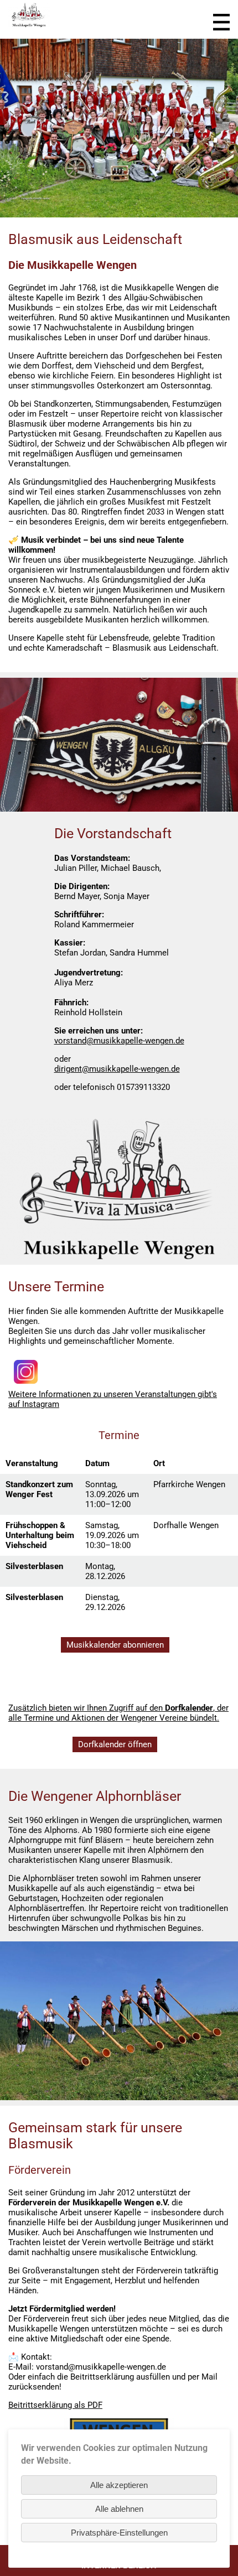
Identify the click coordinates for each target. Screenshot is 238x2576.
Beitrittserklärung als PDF (55, 2405)
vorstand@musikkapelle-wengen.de (119, 1041)
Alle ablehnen (119, 2509)
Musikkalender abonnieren (115, 1645)
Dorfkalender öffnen (115, 1744)
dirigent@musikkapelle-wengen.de (117, 1069)
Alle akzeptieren (119, 2485)
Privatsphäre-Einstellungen (119, 2533)
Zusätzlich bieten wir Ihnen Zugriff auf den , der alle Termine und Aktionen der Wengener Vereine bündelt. (118, 1713)
